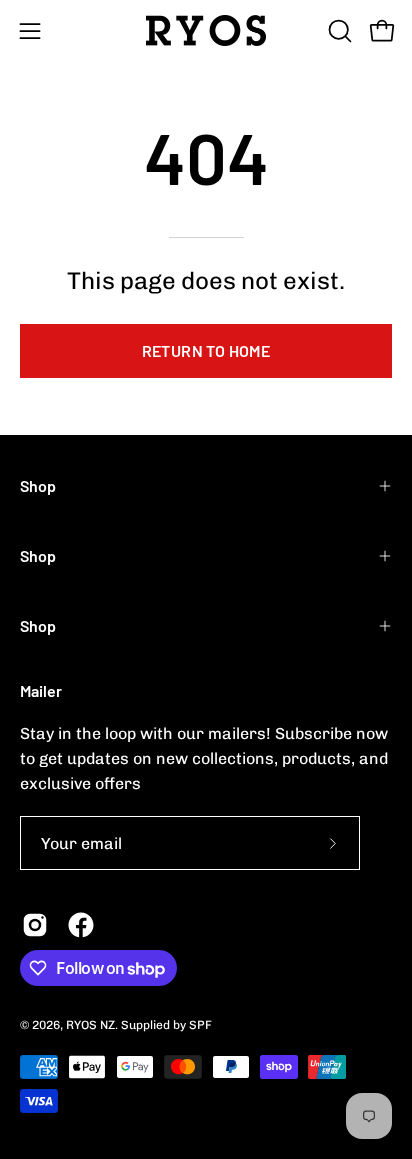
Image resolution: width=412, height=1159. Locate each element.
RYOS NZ (90, 1025)
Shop (38, 485)
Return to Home (206, 350)
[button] (338, 31)
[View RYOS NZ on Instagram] (35, 925)
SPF (200, 1025)
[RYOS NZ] (206, 30)
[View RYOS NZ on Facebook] (81, 925)
